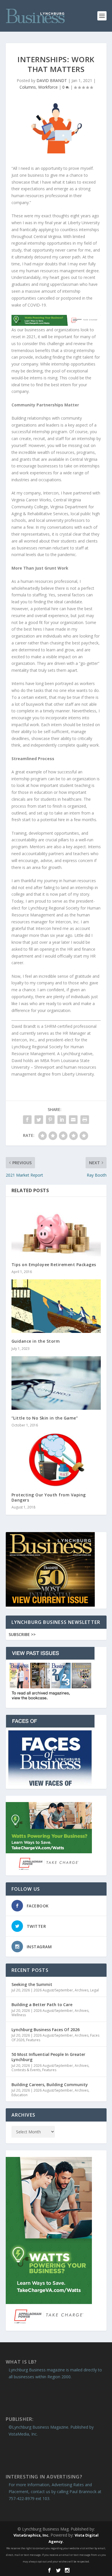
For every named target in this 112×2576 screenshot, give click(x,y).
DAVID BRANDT (52, 80)
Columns (28, 87)
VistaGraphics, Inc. (31, 2535)
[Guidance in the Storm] (56, 1306)
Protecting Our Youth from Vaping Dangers (49, 1497)
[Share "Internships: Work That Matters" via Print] (85, 1120)
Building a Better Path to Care (42, 2005)
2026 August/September (53, 1990)
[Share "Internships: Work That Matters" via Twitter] (39, 1120)
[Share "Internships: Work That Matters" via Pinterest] (50, 1120)
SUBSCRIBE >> (22, 1634)
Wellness (19, 2015)
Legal (94, 1990)
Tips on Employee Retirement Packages (54, 1265)
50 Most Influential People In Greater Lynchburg (48, 2057)
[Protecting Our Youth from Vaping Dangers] (56, 1460)
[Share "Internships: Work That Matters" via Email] (73, 1120)
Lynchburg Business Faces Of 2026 (46, 2030)
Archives (82, 1990)
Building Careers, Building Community (50, 2085)
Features (33, 2040)
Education (20, 2095)
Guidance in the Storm (36, 1341)
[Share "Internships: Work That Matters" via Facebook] (27, 1120)
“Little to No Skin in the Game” (45, 1418)
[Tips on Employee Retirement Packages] (56, 1229)
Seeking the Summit (32, 1984)
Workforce (48, 87)
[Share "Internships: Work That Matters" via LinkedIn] (62, 1120)
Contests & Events (26, 2070)
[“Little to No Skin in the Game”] (56, 1383)
